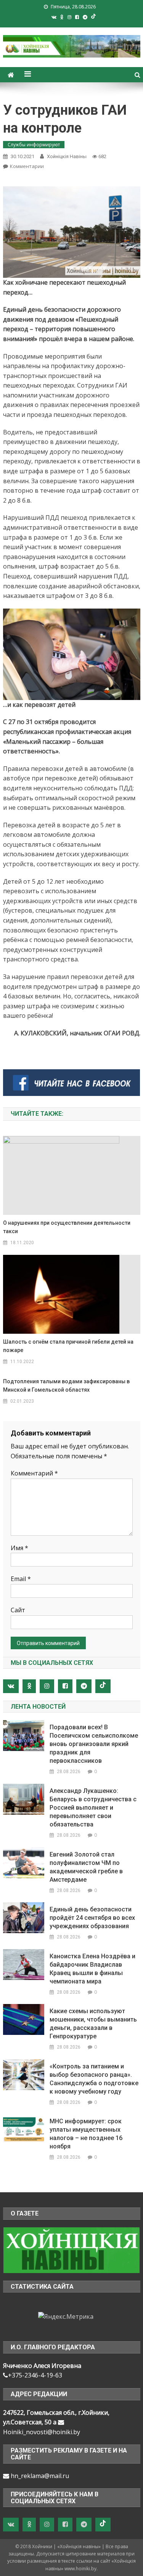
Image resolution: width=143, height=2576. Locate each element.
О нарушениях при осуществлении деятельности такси (67, 1227)
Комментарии (27, 166)
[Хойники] (71, 2249)
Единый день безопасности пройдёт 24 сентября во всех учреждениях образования (92, 1918)
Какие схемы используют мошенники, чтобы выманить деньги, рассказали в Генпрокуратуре (93, 2024)
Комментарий (34, 1473)
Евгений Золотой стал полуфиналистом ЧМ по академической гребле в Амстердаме (86, 1867)
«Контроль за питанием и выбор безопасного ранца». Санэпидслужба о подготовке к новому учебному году (94, 2079)
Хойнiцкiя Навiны (67, 156)
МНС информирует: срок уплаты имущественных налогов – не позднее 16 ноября (86, 2134)
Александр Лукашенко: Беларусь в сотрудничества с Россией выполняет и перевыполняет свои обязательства (93, 1808)
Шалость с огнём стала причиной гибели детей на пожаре (68, 1346)
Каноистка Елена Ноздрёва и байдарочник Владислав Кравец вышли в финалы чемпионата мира (92, 1969)
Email (21, 1579)
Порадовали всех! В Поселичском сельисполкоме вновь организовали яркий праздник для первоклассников (94, 1744)
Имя (19, 1548)
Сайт (18, 1610)
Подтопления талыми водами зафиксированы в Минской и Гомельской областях (66, 1386)
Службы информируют (34, 145)
